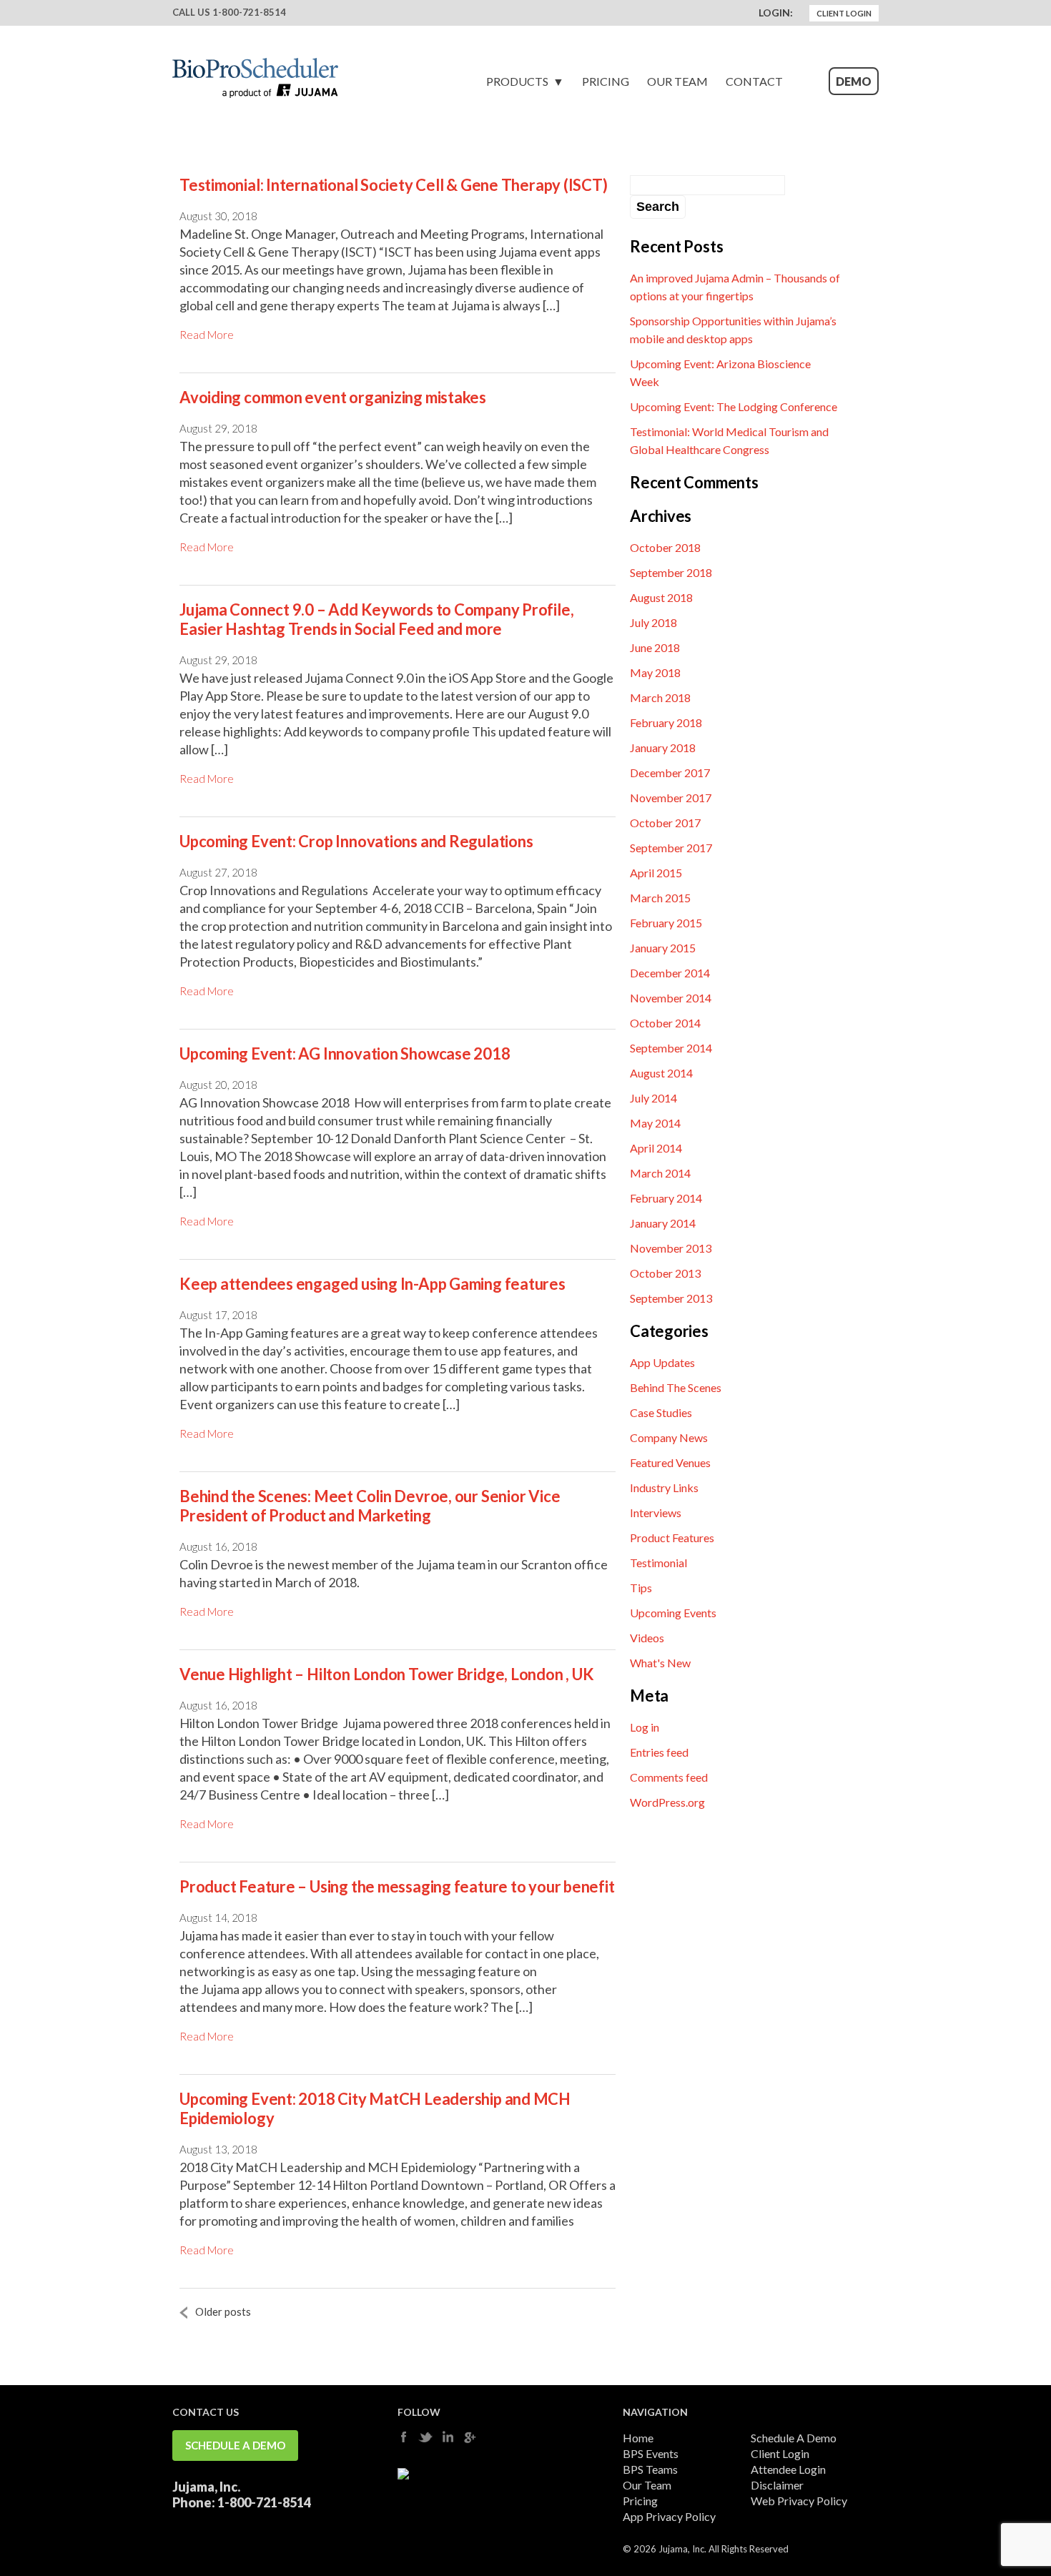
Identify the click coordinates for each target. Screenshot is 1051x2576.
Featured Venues (670, 1462)
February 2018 (666, 722)
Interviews (656, 1512)
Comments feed (669, 1777)
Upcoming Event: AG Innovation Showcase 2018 (345, 1053)
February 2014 (666, 1198)
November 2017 (671, 798)
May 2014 (655, 1123)
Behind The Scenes (676, 1387)
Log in (645, 1727)
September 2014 (671, 1048)
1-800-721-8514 (249, 12)
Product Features (672, 1538)
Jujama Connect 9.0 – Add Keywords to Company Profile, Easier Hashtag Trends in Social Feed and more (376, 619)
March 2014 (660, 1173)
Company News (669, 1437)
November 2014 (671, 998)
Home (638, 2438)
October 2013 (665, 1273)
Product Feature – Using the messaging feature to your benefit (397, 1886)
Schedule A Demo (235, 2445)
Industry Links (664, 1487)
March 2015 (660, 898)
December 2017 (670, 773)
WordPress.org (667, 1802)
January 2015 (663, 948)
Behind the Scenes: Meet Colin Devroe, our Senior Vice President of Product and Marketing (370, 1506)
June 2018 (655, 647)
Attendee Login (788, 2469)
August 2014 (661, 1073)
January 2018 (663, 747)
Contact (754, 81)
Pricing (606, 81)
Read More (207, 335)
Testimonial (658, 1563)
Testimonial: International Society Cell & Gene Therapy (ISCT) (394, 185)
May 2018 (655, 672)
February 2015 (666, 923)
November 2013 (671, 1248)
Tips (641, 1588)
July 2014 (653, 1098)
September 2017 (671, 848)
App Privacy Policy (669, 2516)
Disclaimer (777, 2485)
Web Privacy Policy (799, 2501)
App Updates (662, 1362)
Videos (647, 1638)
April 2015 (656, 873)
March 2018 (660, 697)
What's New (660, 1663)
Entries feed (659, 1752)
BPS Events (651, 2453)
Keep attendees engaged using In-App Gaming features (372, 1284)
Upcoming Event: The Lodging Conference (734, 406)
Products (517, 81)
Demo (854, 81)
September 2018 (671, 572)
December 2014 (670, 973)
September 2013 (671, 1298)
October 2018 (665, 547)
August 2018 (661, 597)
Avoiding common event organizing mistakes (333, 397)
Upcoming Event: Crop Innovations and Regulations (356, 841)
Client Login (844, 13)
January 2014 (663, 1223)
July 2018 (653, 622)
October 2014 (665, 1023)
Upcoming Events (673, 1613)
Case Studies (661, 1412)
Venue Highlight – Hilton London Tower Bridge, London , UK (386, 1674)
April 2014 (656, 1148)
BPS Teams (650, 2469)
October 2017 (665, 823)
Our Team (677, 81)
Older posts (223, 2311)
